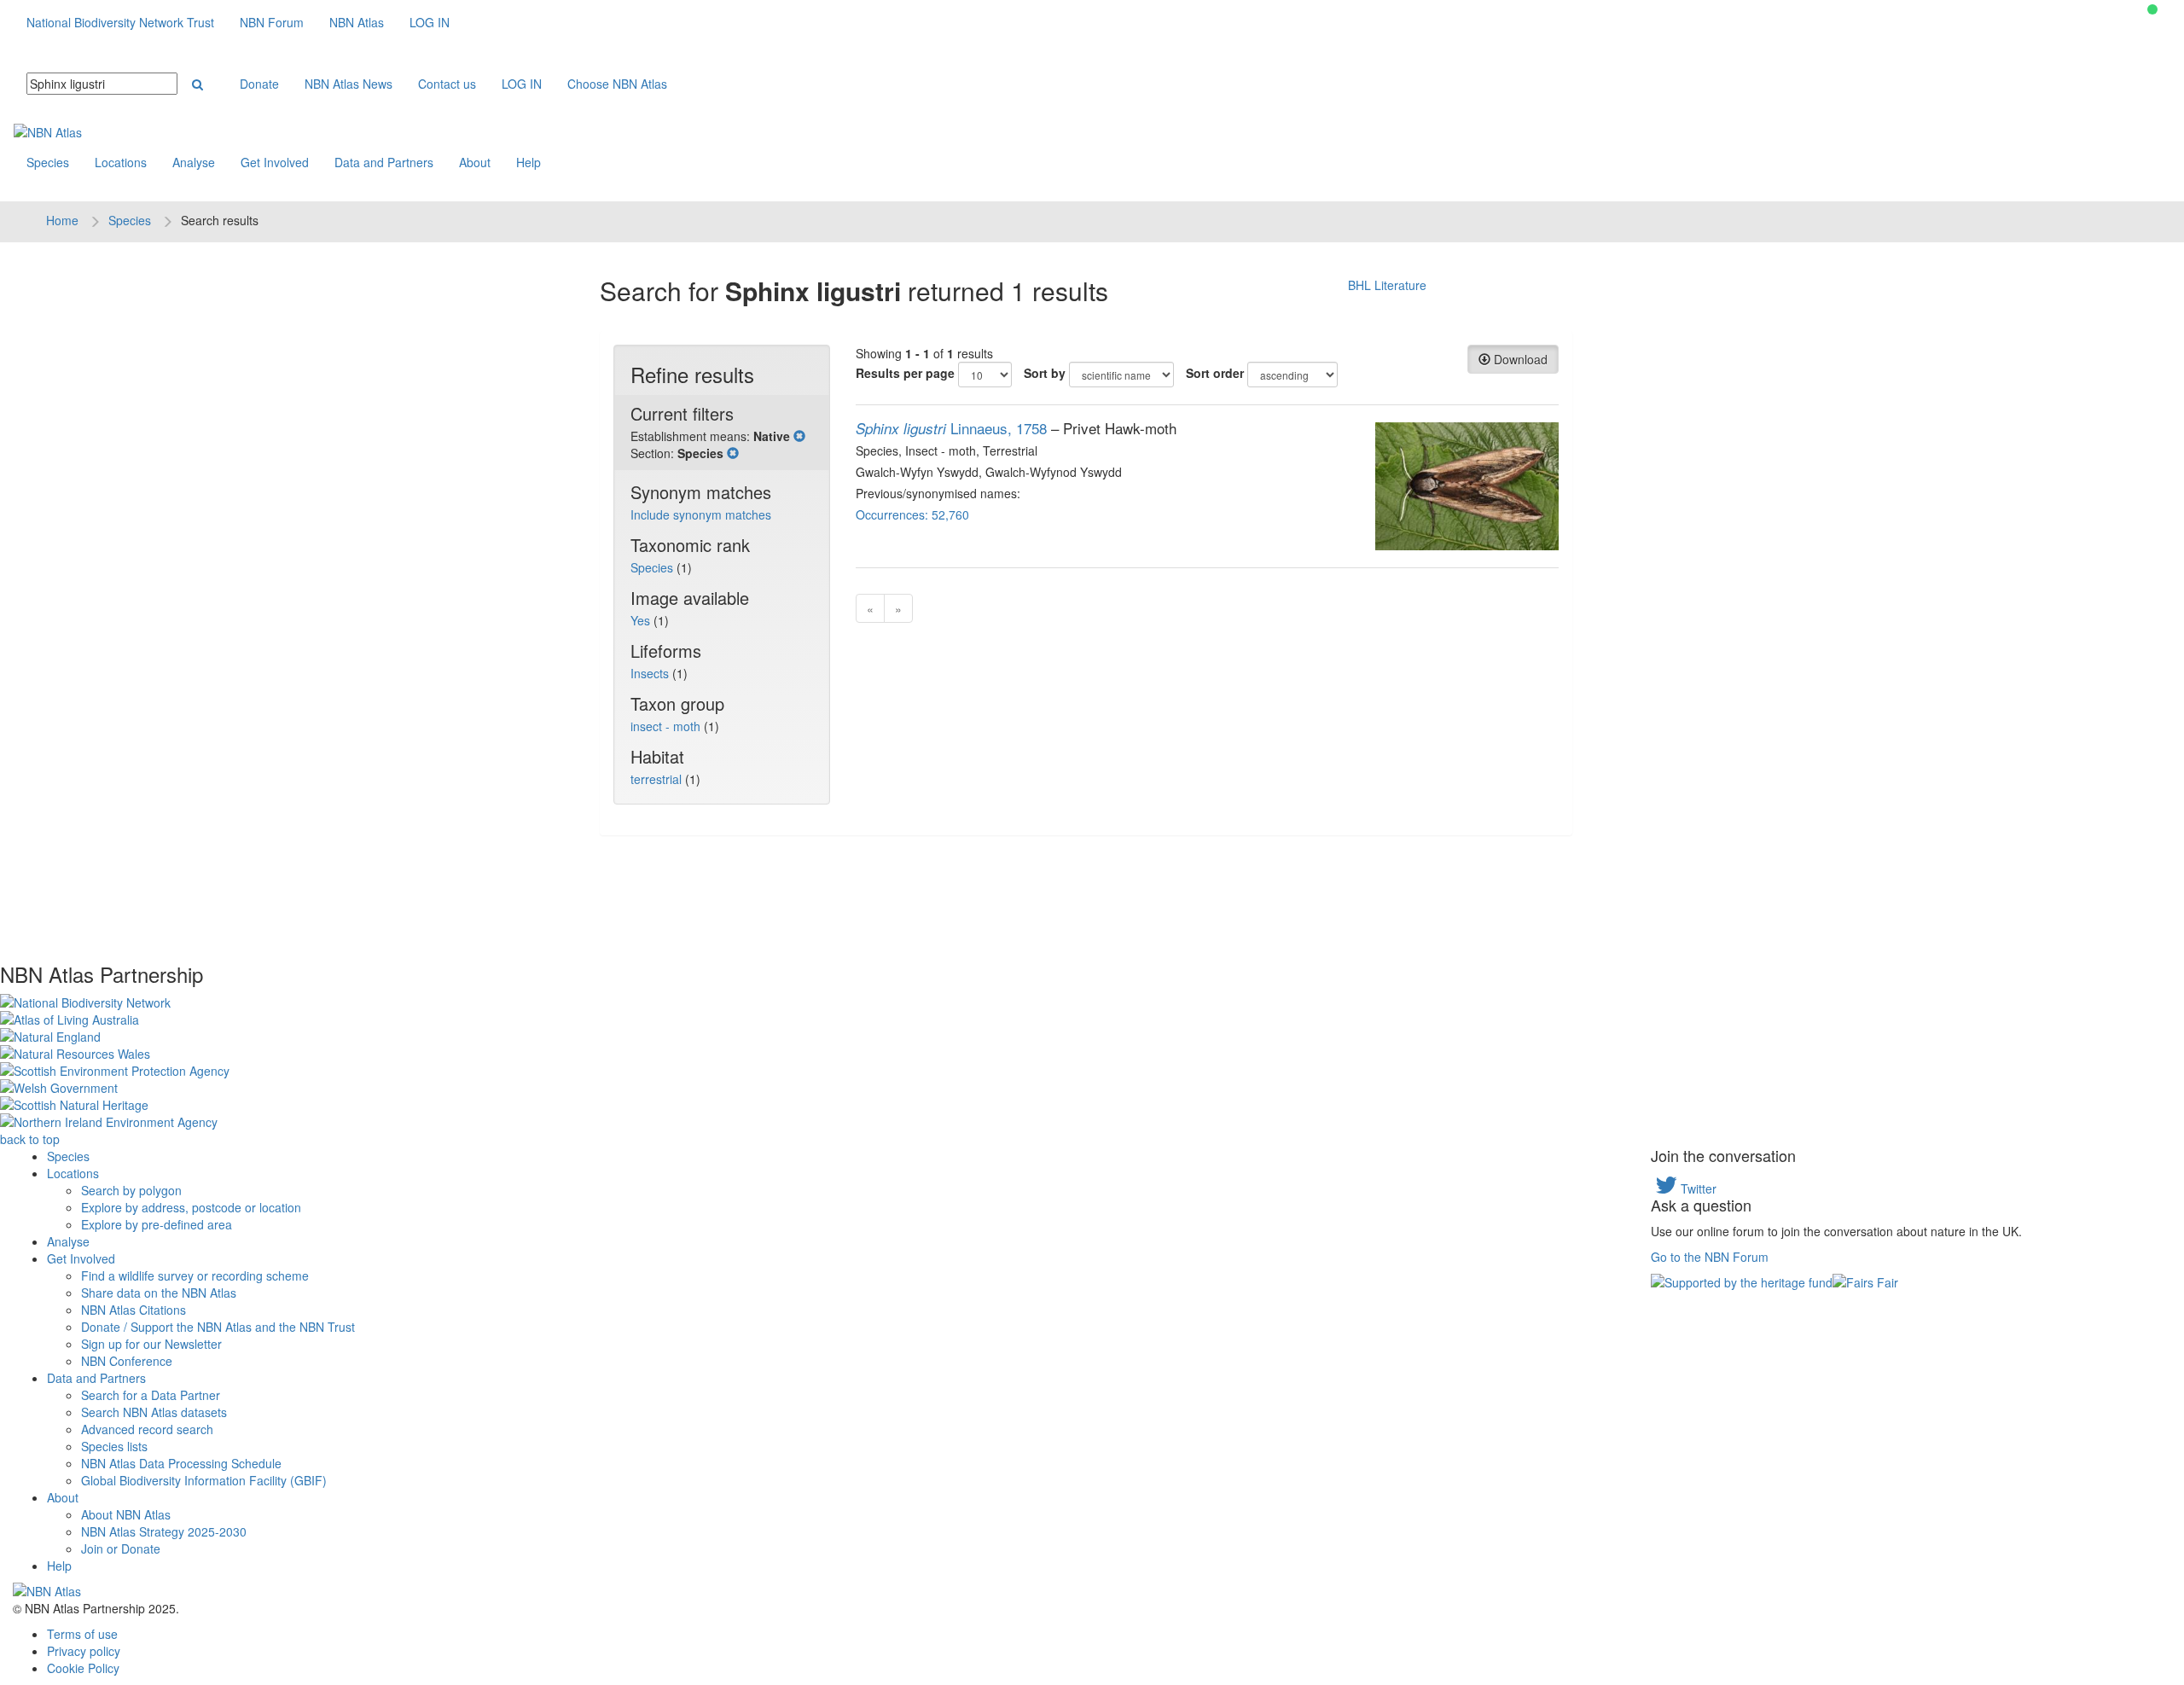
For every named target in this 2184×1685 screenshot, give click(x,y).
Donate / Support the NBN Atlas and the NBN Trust (218, 1327)
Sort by (1045, 373)
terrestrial (658, 779)
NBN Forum (272, 22)
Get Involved (275, 162)
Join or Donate (121, 1548)
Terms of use (82, 1634)
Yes (642, 620)
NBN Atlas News (349, 84)
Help (529, 162)
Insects (651, 673)
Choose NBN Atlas (617, 84)
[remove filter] (799, 436)
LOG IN (430, 22)
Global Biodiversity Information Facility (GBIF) (204, 1480)
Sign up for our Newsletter (151, 1344)
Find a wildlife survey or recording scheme (195, 1275)
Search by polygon (131, 1190)
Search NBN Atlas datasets (154, 1412)
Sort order (1215, 373)
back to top (30, 1139)
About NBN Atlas (126, 1514)
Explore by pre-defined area (157, 1224)
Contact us (447, 84)
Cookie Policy (83, 1668)
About (475, 162)
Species (48, 162)
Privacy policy (84, 1651)
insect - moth (667, 726)
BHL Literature (1387, 285)
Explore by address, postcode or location (191, 1207)
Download (1519, 359)
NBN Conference (127, 1361)
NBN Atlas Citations (134, 1310)
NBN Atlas (357, 22)
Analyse (194, 162)
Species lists (114, 1446)
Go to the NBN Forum (1710, 1257)
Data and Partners (384, 162)
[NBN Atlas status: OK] (2152, 9)
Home (62, 220)
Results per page (905, 373)
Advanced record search (147, 1429)
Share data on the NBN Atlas (159, 1293)
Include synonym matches (701, 514)
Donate (259, 84)
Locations (121, 162)
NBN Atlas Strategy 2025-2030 (164, 1531)
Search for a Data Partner (151, 1395)
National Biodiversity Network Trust (120, 22)
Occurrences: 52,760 (912, 514)
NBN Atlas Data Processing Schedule (181, 1463)
